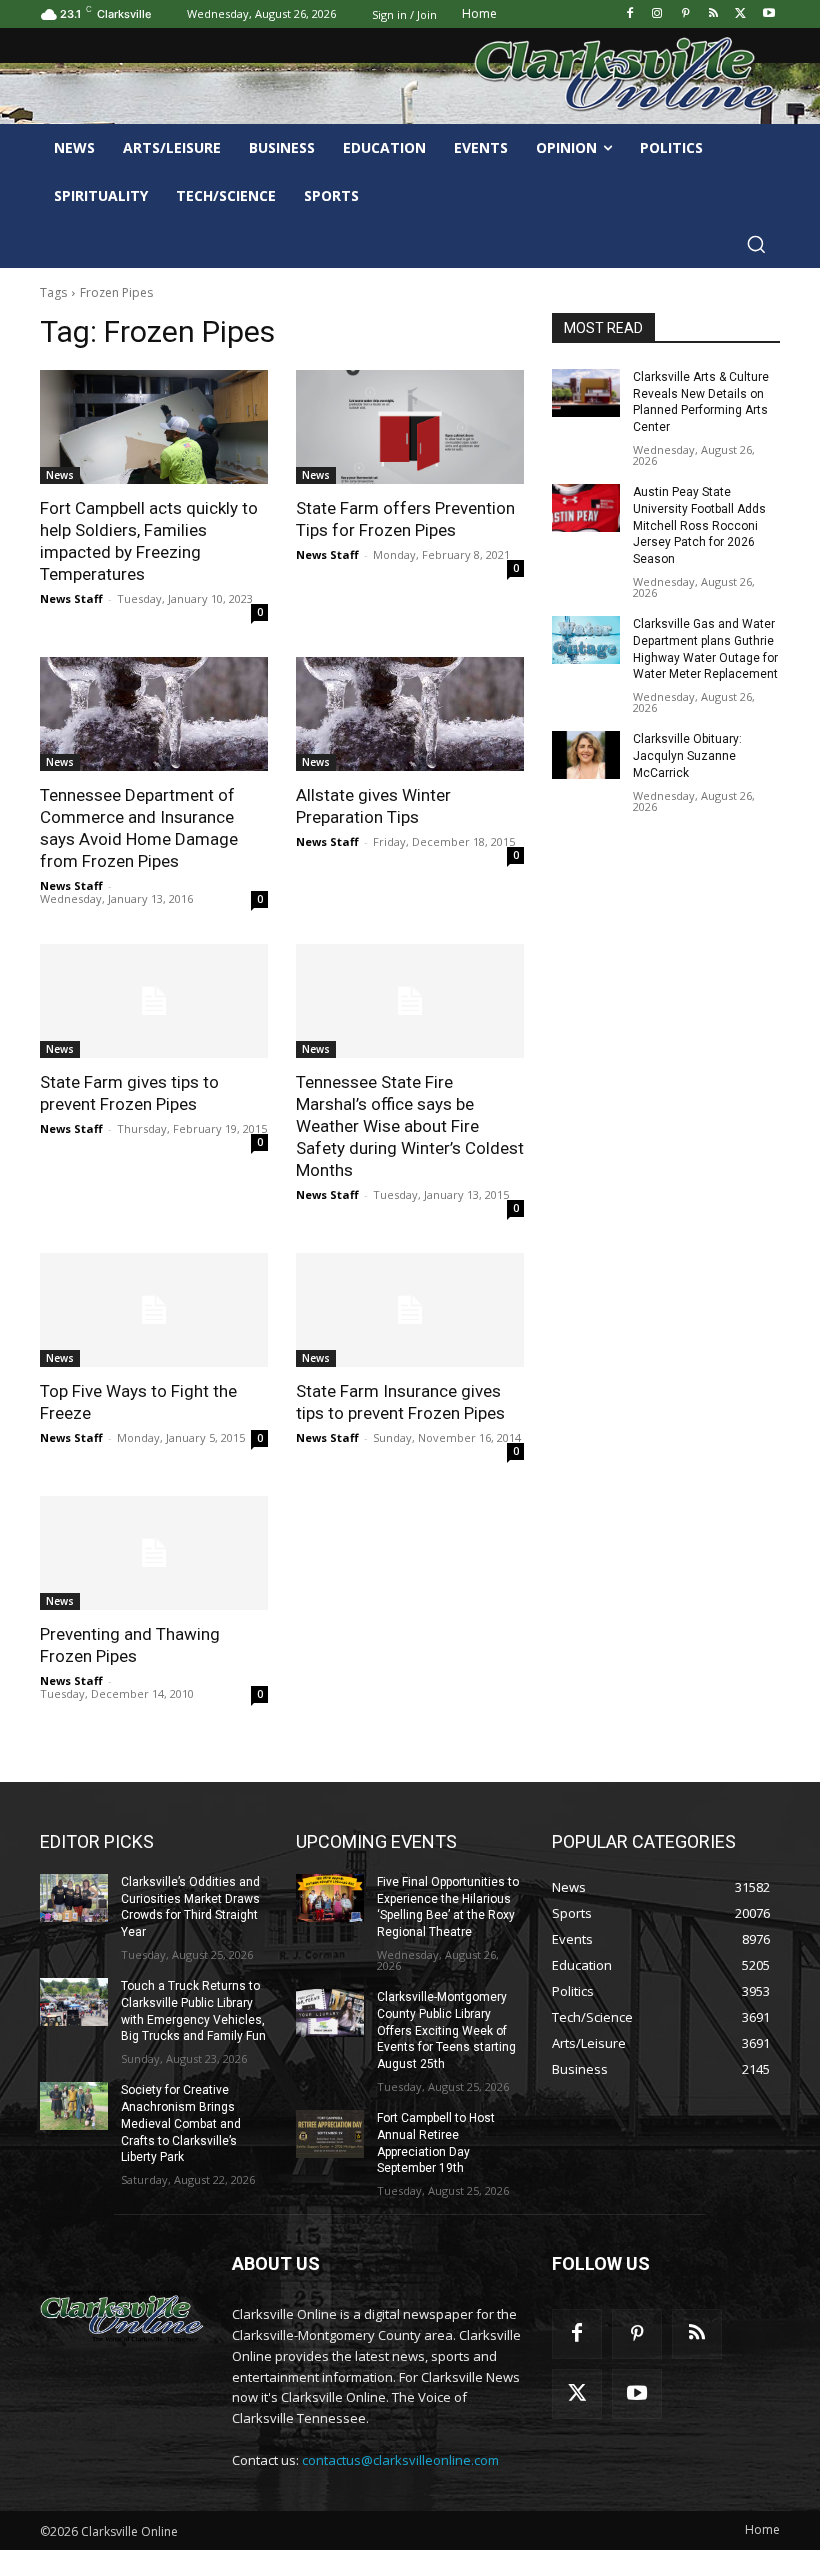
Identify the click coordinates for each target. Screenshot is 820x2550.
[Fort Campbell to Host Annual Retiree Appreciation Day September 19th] (330, 2134)
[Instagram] (657, 14)
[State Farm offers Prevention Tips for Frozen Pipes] (410, 427)
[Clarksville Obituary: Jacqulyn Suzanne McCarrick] (586, 755)
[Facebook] (629, 14)
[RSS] (713, 14)
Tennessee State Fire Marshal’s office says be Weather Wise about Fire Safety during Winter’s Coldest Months (410, 1126)
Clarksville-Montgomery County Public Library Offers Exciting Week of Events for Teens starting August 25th (446, 2030)
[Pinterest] (685, 14)
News (60, 475)
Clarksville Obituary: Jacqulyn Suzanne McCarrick (687, 756)
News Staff (71, 598)
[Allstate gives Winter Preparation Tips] (410, 714)
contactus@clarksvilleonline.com (400, 2460)
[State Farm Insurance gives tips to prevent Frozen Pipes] (410, 1310)
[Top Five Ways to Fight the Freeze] (154, 1310)
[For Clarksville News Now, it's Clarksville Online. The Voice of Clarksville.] (122, 2316)
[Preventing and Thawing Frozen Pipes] (154, 1553)
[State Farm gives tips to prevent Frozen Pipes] (154, 1001)
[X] (740, 14)
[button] (756, 244)
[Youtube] (768, 14)
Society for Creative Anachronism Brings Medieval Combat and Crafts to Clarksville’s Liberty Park (181, 2123)
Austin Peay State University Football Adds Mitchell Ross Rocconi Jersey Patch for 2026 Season (699, 525)
